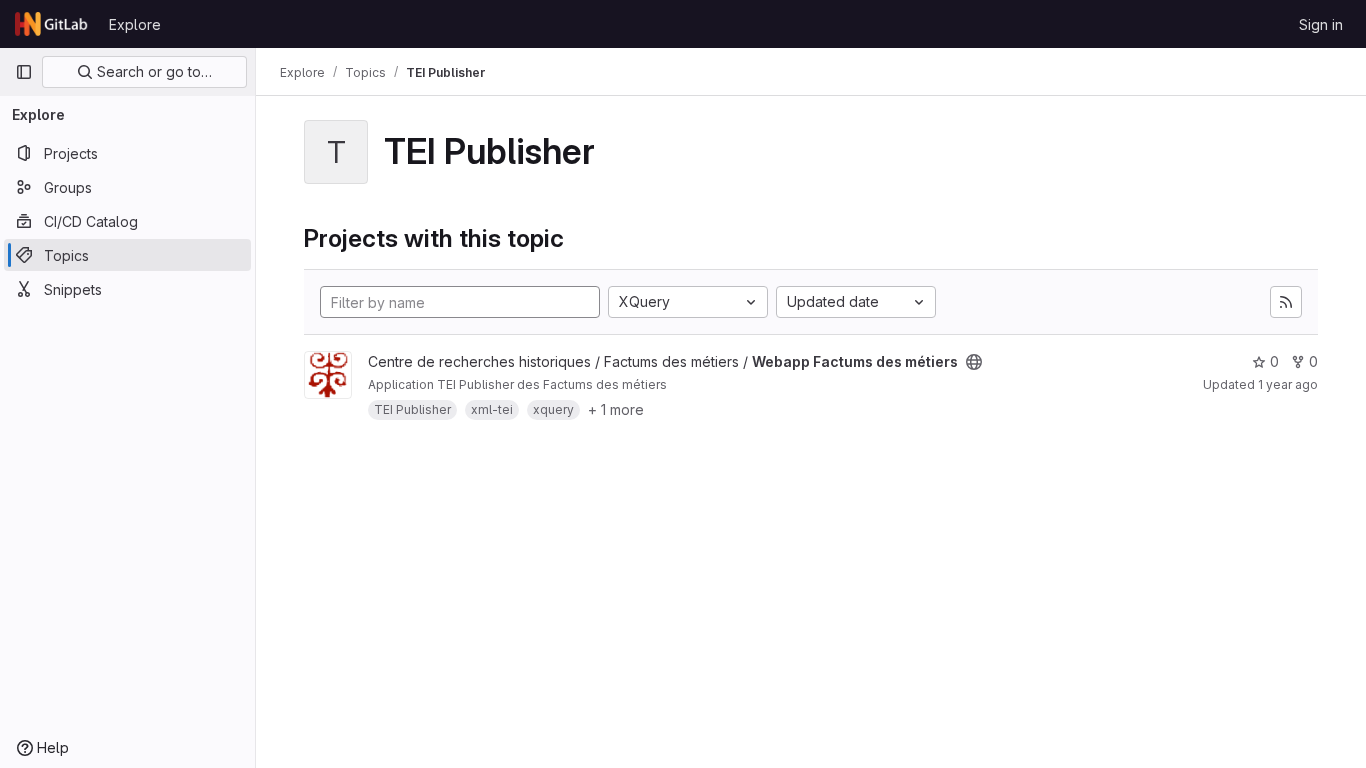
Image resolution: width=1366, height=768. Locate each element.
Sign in (1321, 24)
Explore (135, 24)
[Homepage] (52, 24)
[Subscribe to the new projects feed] (1286, 302)
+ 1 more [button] (616, 409)
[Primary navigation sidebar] (24, 72)
